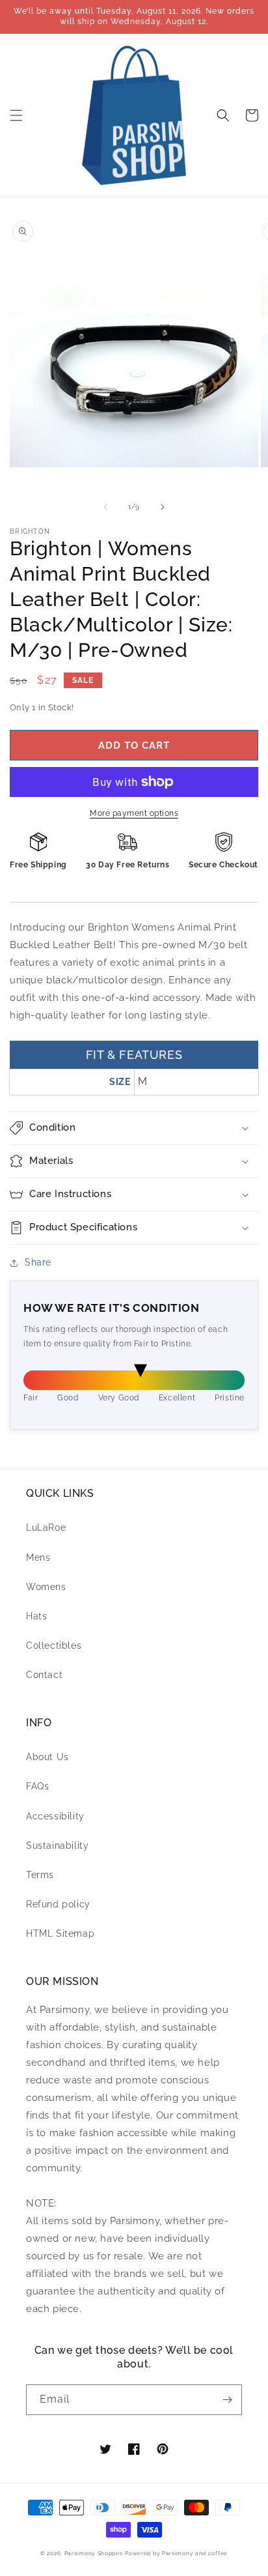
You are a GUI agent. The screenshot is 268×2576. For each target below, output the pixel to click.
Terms (40, 1875)
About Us (47, 1757)
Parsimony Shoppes (94, 2553)
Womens (46, 1587)
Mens (38, 1557)
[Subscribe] (227, 2400)
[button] (16, 115)
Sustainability (57, 1845)
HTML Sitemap (60, 1933)
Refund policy (58, 1904)
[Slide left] (105, 507)
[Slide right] (163, 507)
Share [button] (38, 1262)
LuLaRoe (46, 1527)
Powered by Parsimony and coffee (176, 2553)
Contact (44, 1675)
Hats (36, 1616)
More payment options (134, 813)
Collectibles (54, 1645)
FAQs (37, 1786)
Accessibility (55, 1816)
